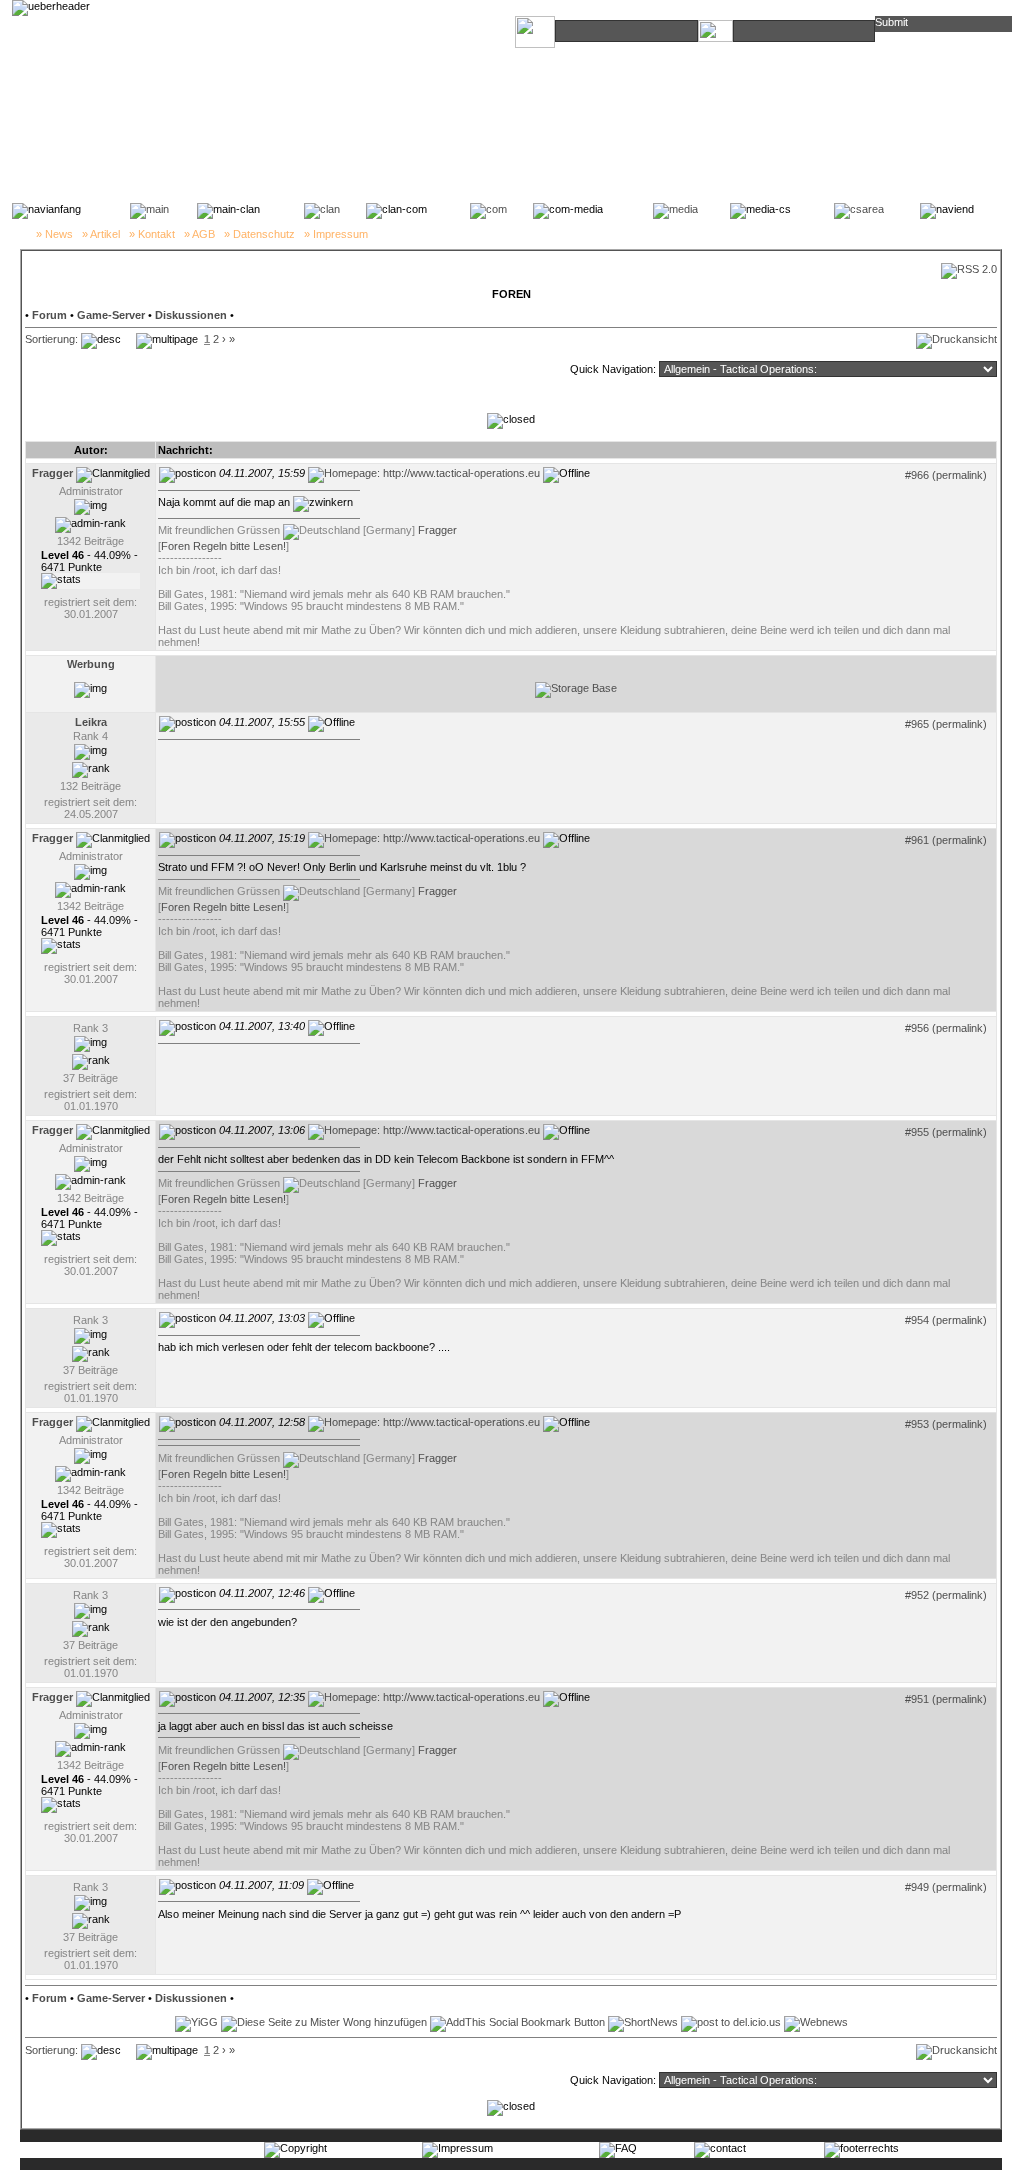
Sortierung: (51, 339)
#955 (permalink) (946, 1132)
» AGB (199, 234)
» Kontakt (152, 234)
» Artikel (101, 234)
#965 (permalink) (946, 724)
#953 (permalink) (946, 1424)
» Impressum (336, 234)
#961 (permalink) (946, 840)
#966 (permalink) (946, 475)
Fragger (437, 530)
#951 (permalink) (946, 1699)
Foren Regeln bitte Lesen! (223, 546)
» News (54, 234)
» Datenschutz (259, 234)
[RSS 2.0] (969, 269)
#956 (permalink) (946, 1028)
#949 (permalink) (946, 1887)
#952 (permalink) (946, 1595)
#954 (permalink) (946, 1320)
